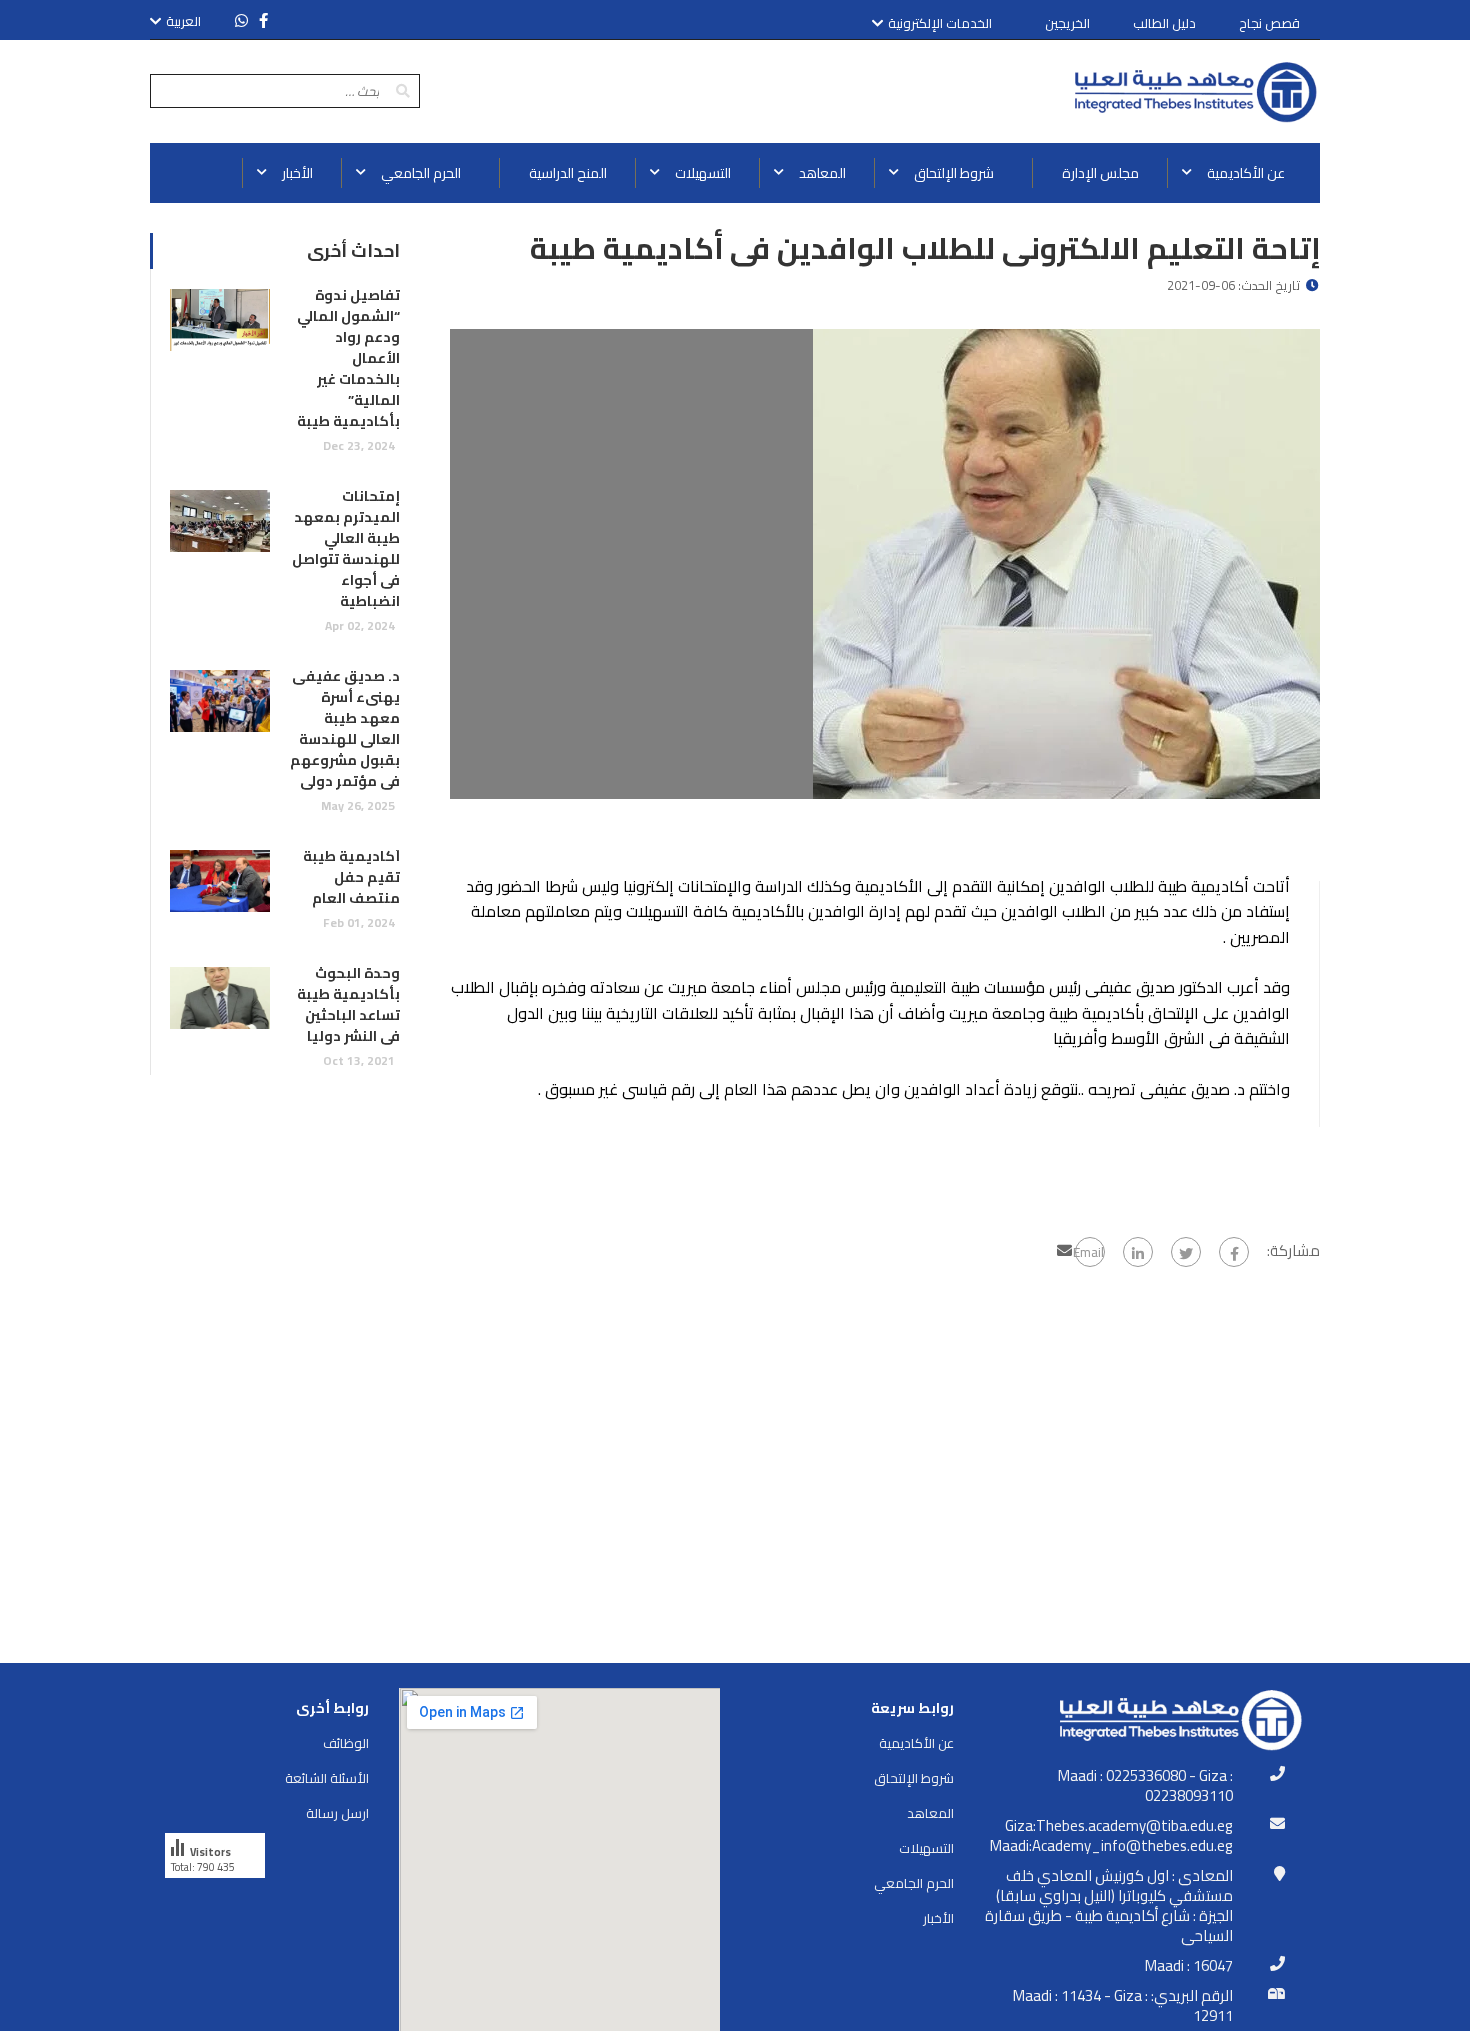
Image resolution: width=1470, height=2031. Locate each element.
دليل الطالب (1164, 23)
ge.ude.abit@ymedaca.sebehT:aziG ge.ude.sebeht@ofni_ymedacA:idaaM (1111, 1836)
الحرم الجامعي (914, 1883)
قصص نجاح (1269, 23)
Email (1089, 1252)
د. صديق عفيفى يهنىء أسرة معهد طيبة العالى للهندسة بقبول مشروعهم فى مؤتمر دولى (345, 728)
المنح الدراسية (568, 173)
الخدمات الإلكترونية (940, 24)
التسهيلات (926, 1848)
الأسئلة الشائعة (327, 1778)
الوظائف (346, 1743)
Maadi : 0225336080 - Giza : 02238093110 (1145, 1786)
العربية (183, 21)
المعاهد (930, 1813)
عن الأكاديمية (916, 1743)
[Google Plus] (1138, 1252)
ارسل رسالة (337, 1813)
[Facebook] (1234, 1252)
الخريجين (1067, 23)
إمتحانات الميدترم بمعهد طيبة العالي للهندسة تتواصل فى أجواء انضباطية (346, 548)
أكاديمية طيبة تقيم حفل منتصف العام (351, 877)
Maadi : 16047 (1189, 1966)
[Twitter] (1186, 1252)
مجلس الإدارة (1100, 173)
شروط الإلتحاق (914, 1778)
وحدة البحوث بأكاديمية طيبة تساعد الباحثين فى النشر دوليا (348, 1004)
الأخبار (938, 1918)
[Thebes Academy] (1195, 91)
